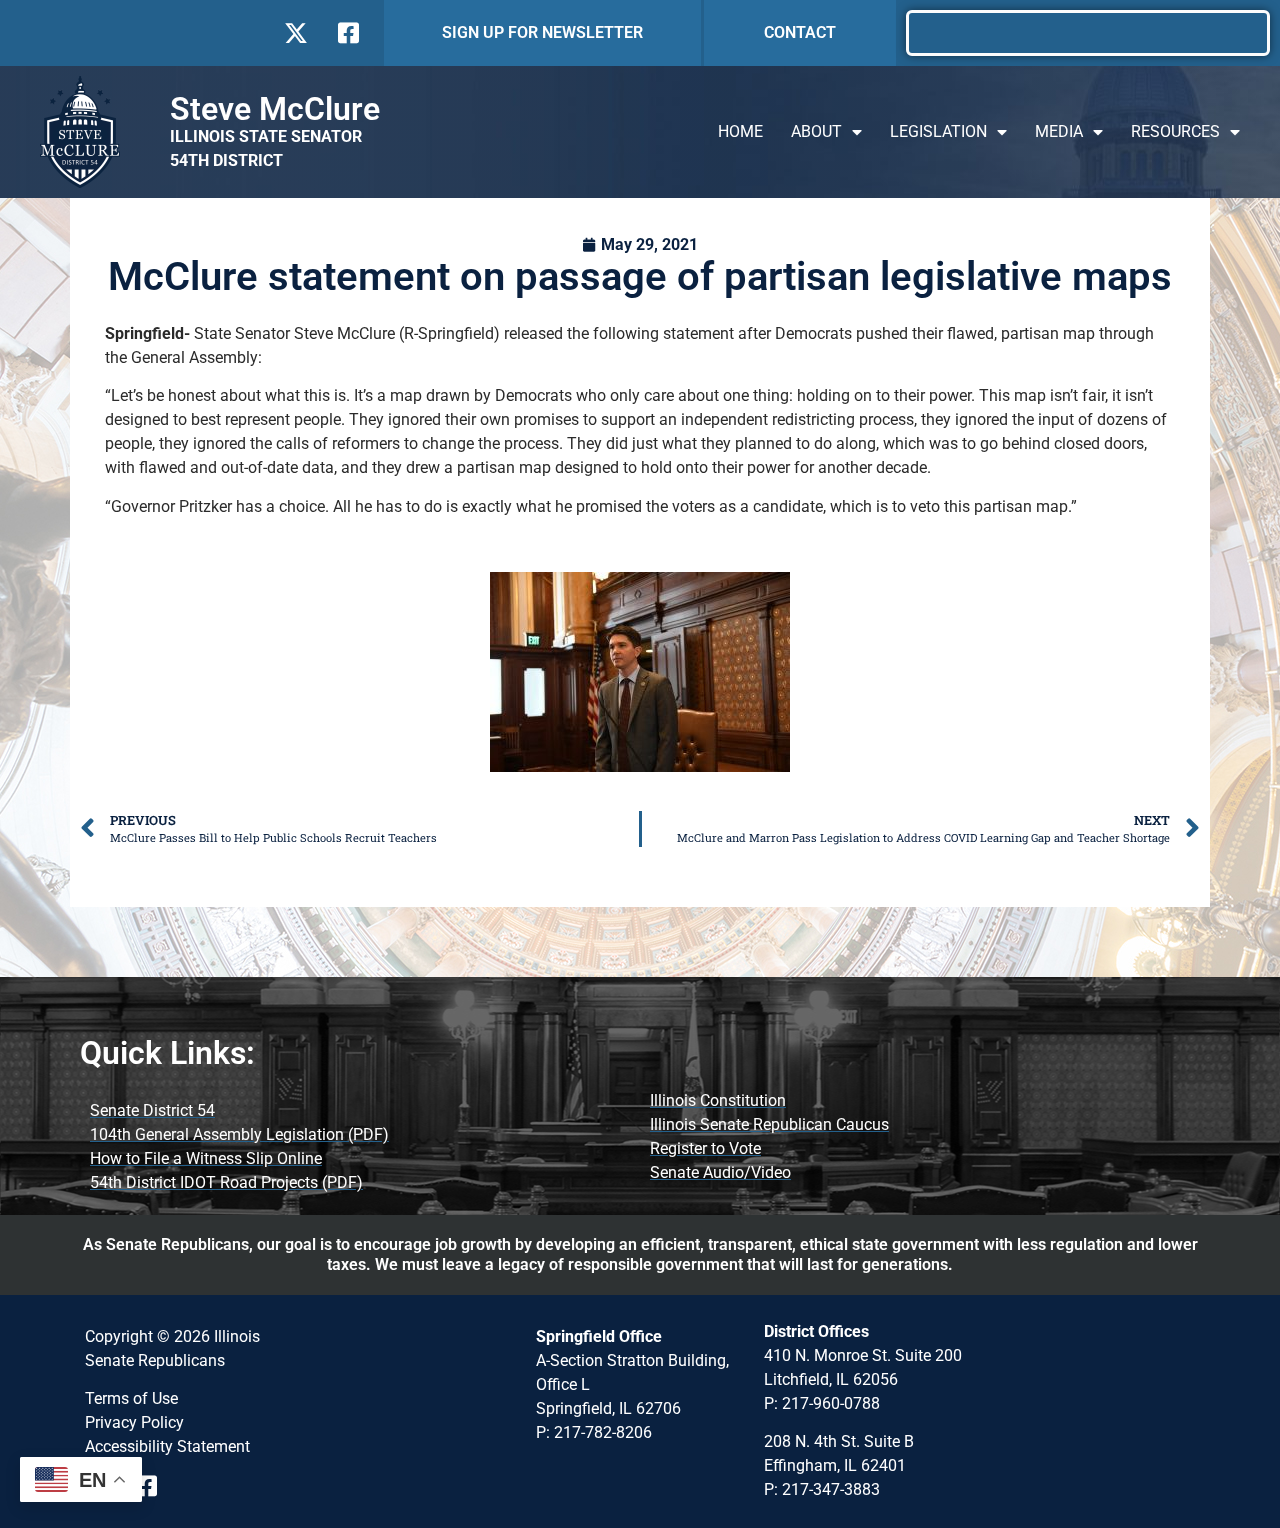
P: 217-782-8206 (594, 1432)
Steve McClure (275, 109)
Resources (1175, 131)
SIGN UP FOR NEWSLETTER (542, 32)
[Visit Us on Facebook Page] (153, 1486)
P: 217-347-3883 (822, 1489)
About (816, 131)
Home (740, 131)
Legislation (938, 131)
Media (1059, 131)
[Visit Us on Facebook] (346, 33)
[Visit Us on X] (295, 33)
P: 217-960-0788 (822, 1403)
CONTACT (800, 32)
